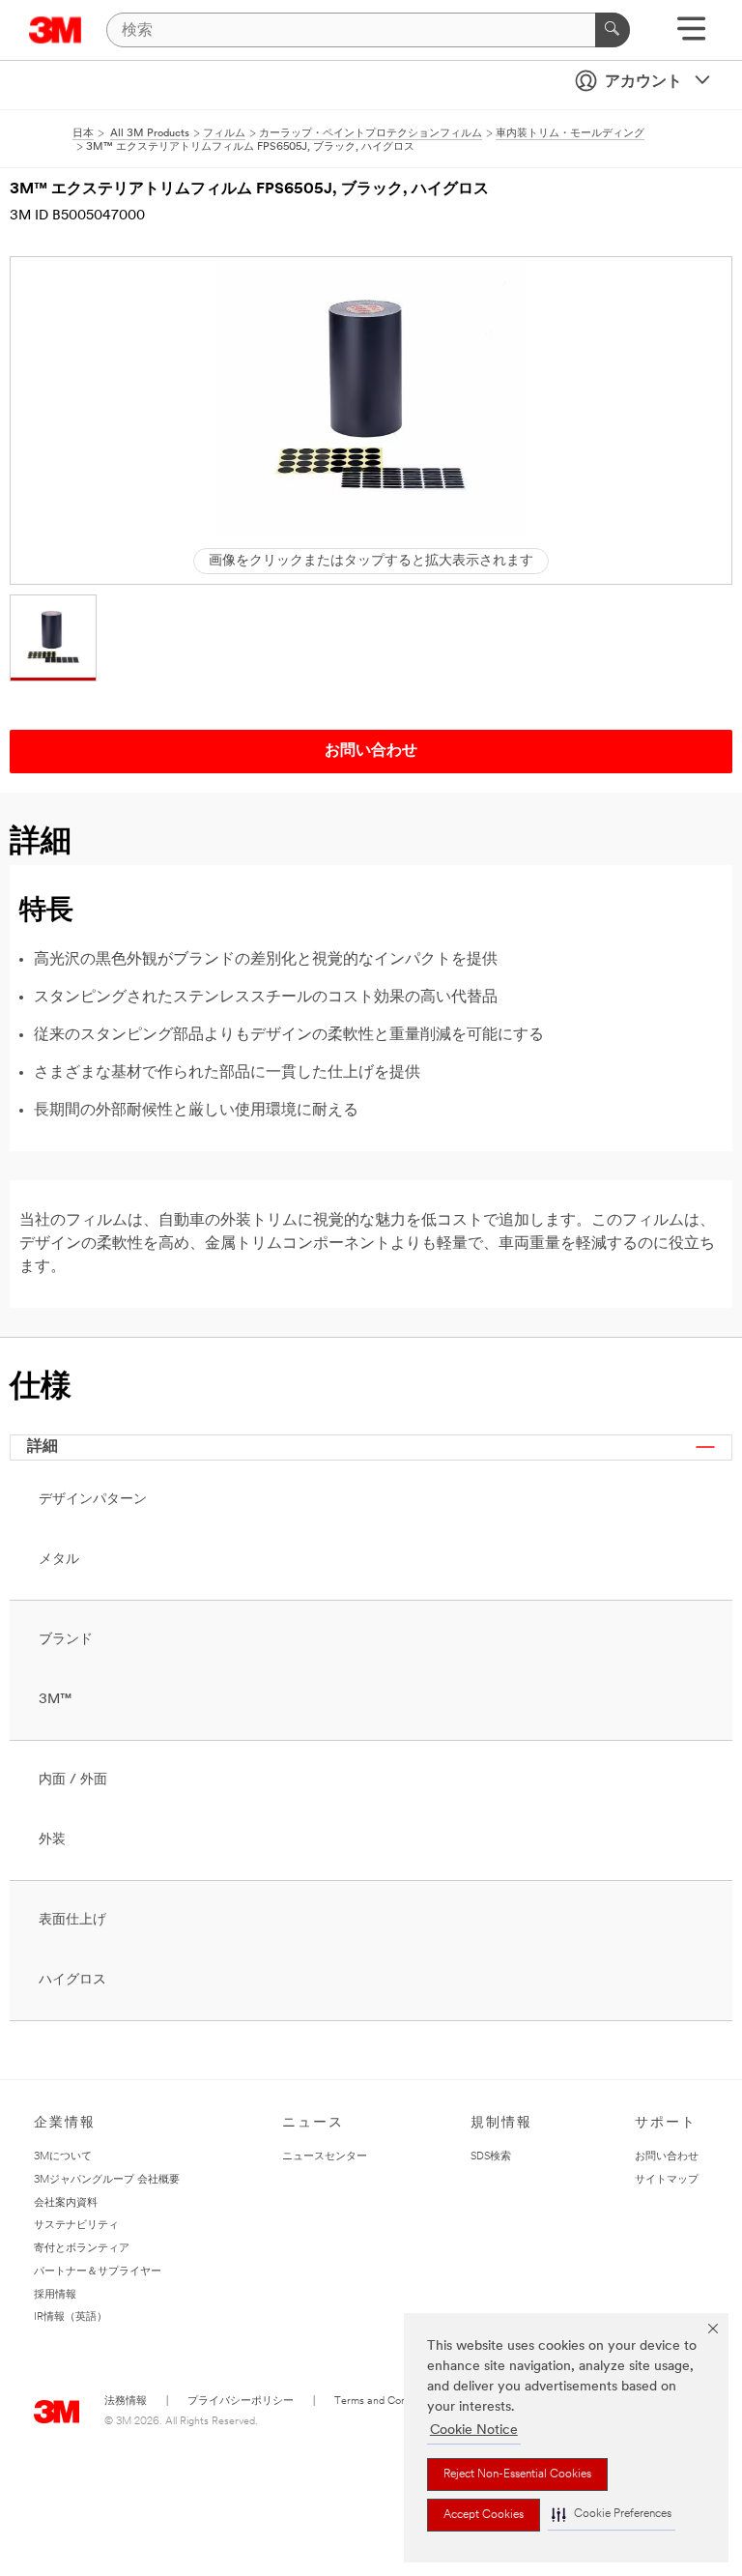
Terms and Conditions (385, 2402)
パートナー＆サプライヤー (98, 2272)
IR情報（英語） (71, 2317)
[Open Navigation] (691, 35)
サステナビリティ (76, 2226)
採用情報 (55, 2295)
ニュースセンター (325, 2157)
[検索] (613, 30)
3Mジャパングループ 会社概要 (107, 2180)
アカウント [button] (643, 82)
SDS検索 (491, 2157)
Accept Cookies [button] (484, 2515)
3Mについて (63, 2157)
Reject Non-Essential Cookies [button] (517, 2475)
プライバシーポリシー (241, 2402)
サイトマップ (667, 2180)
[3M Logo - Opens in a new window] (56, 30)
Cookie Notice (474, 2431)
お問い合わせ (667, 2157)
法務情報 (126, 2402)
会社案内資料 (66, 2203)
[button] (612, 2515)
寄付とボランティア (82, 2249)
